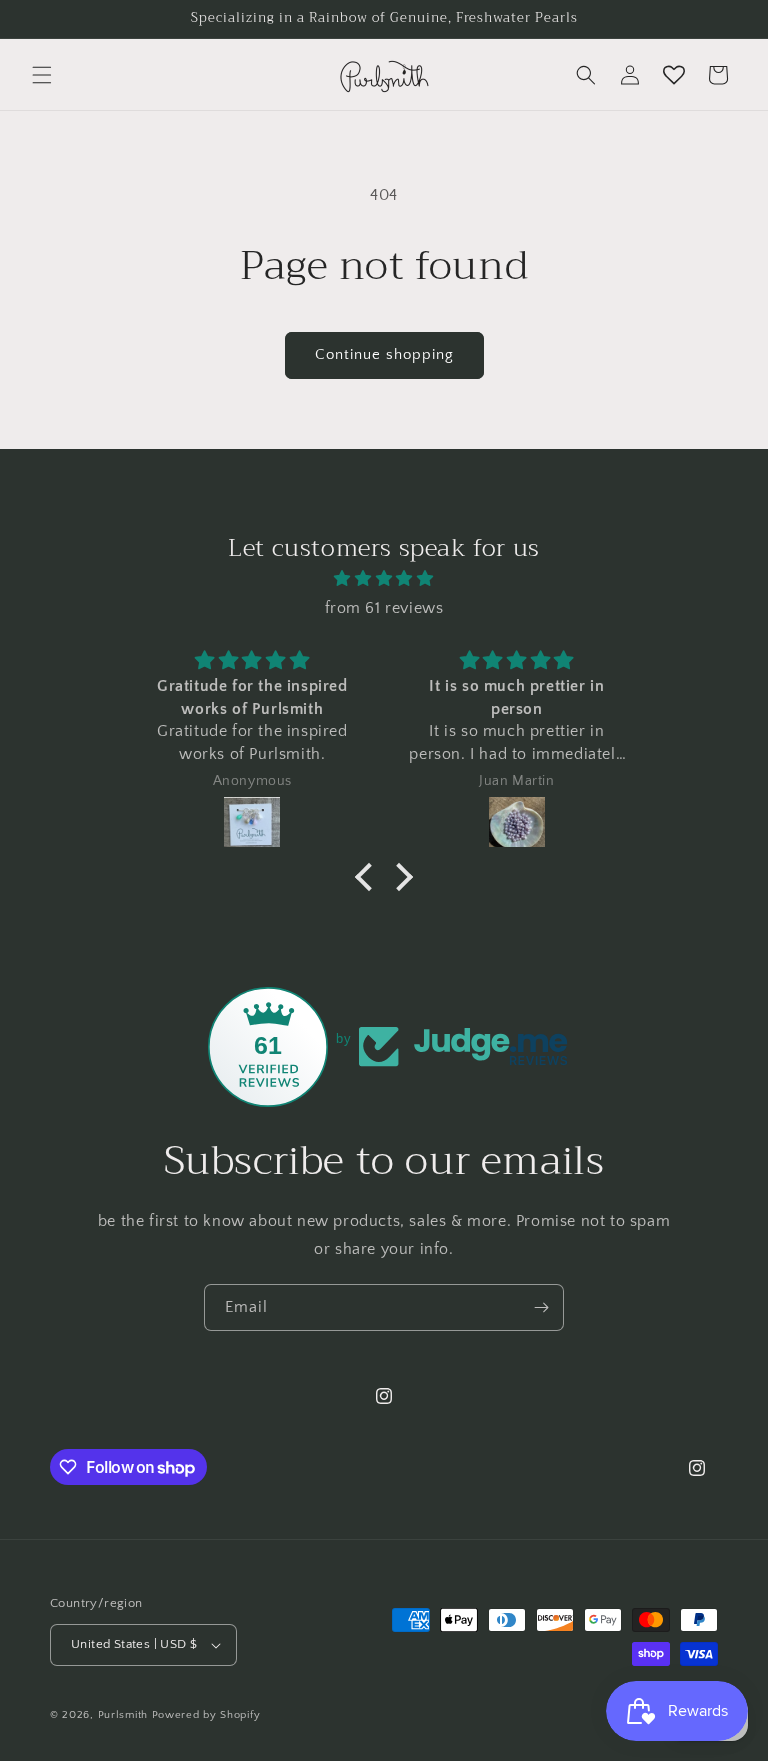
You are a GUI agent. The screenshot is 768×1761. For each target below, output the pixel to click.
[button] (42, 75)
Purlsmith (123, 1715)
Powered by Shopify (206, 1715)
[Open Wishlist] (674, 75)
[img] (383, 579)
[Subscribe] (541, 1307)
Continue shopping (384, 354)
